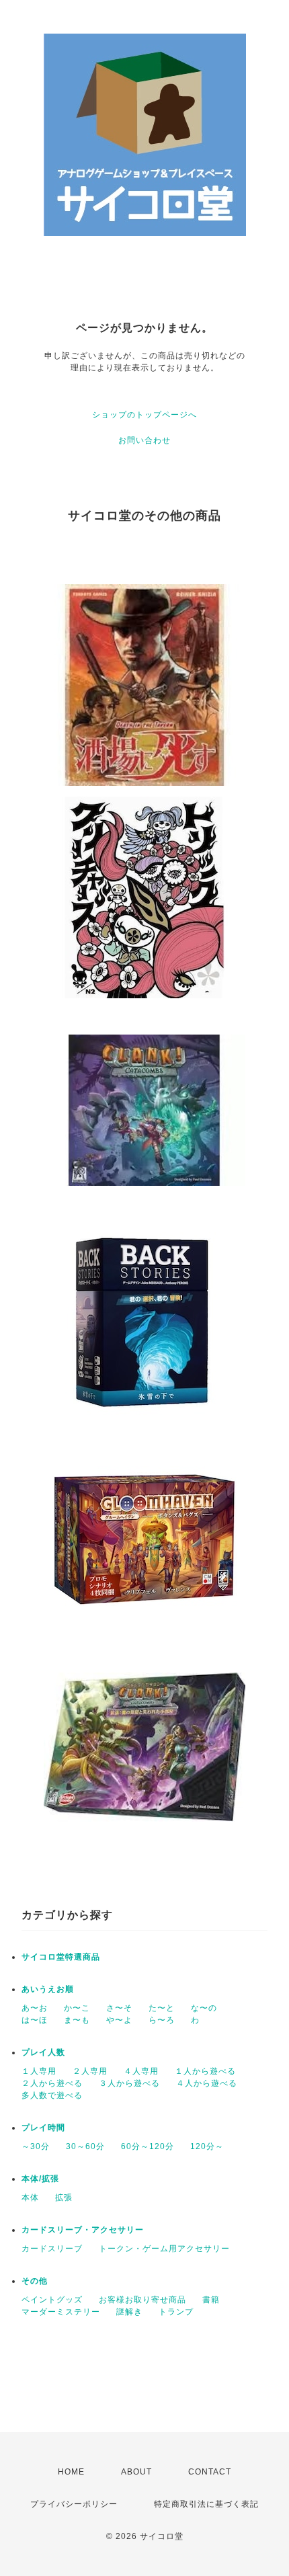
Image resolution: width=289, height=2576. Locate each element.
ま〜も (77, 2020)
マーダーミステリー (61, 2312)
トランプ (176, 2312)
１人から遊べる (205, 2071)
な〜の (204, 2008)
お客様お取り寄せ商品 (142, 2300)
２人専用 (90, 2071)
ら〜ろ (162, 2020)
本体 (30, 2198)
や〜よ (119, 2020)
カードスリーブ (52, 2249)
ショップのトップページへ (144, 415)
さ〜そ (119, 2008)
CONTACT (210, 2472)
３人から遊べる (129, 2083)
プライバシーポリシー (74, 2504)
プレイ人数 (43, 2052)
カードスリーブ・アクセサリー (83, 2230)
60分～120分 (148, 2146)
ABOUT (136, 2472)
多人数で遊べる (52, 2095)
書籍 (211, 2300)
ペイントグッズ (52, 2300)
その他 (35, 2281)
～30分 (36, 2146)
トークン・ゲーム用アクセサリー (164, 2249)
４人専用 (141, 2071)
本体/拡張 (40, 2179)
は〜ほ (35, 2020)
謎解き (129, 2312)
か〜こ (77, 2008)
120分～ (207, 2146)
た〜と (162, 2008)
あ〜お (35, 2008)
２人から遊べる (52, 2083)
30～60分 (85, 2146)
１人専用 (39, 2071)
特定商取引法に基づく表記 (206, 2504)
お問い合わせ (144, 440)
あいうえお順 (48, 1989)
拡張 (64, 2198)
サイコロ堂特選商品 (61, 1957)
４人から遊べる (207, 2083)
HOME (71, 2472)
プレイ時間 (43, 2128)
